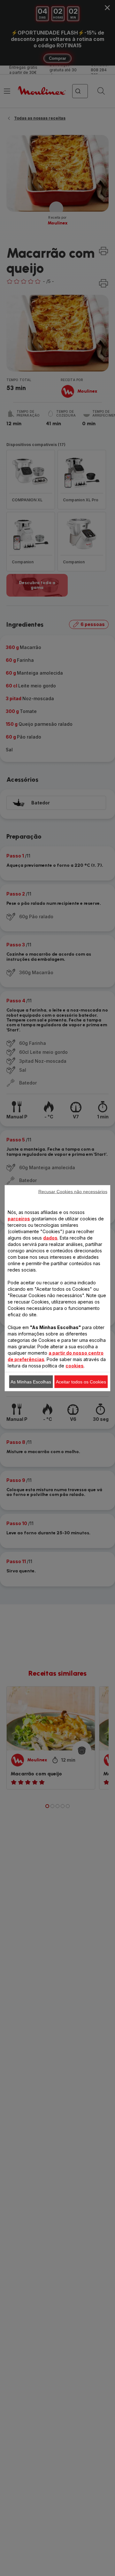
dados (50, 1237)
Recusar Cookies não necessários (73, 1191)
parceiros (19, 1218)
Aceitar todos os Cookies (81, 1382)
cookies (75, 1365)
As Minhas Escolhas (31, 1382)
